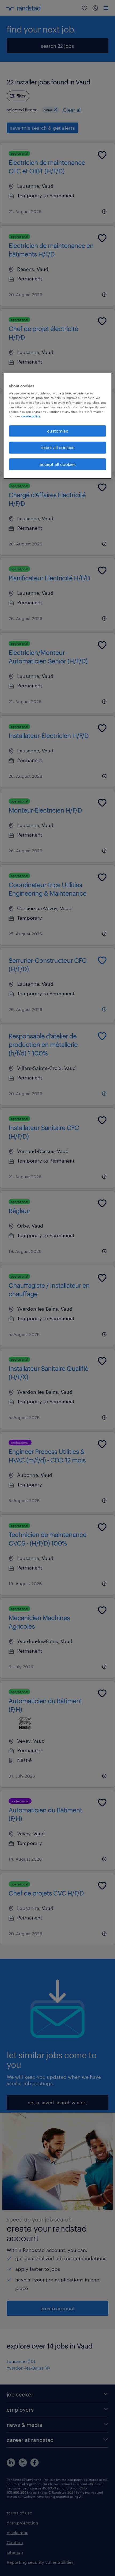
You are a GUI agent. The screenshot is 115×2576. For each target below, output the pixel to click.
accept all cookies (58, 464)
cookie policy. (31, 416)
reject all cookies (57, 447)
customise (58, 431)
